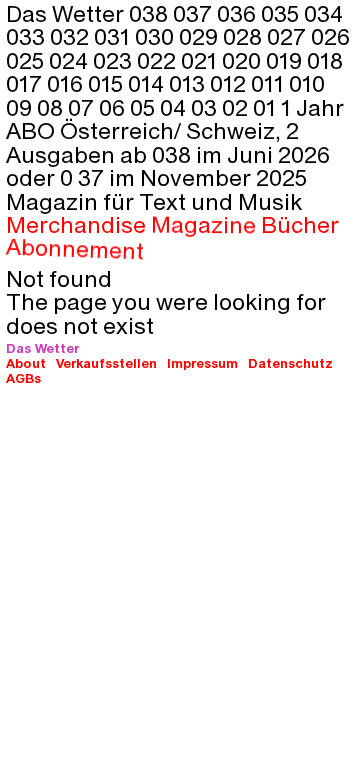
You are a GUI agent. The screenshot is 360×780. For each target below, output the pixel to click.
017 (26, 83)
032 (72, 36)
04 (175, 107)
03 (206, 107)
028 (245, 36)
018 (325, 60)
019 (286, 60)
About (26, 362)
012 (230, 83)
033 (28, 36)
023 (115, 60)
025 (27, 60)
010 (307, 83)
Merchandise (76, 224)
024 (71, 60)
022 (159, 60)
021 (201, 60)
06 (114, 107)
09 (21, 107)
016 (67, 83)
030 (157, 36)
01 (267, 107)
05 (145, 107)
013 (189, 83)
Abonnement (75, 248)
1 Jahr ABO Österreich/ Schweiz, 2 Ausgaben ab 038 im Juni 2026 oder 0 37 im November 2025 (175, 142)
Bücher (300, 225)
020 (244, 60)
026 (330, 36)
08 (52, 107)
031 (114, 36)
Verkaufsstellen (106, 362)
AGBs (23, 377)
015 (108, 83)
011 (270, 83)
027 (289, 36)
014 (148, 83)
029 (201, 36)
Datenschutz (290, 362)
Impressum (202, 362)
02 (237, 107)
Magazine (203, 225)
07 (83, 107)
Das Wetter (42, 347)
